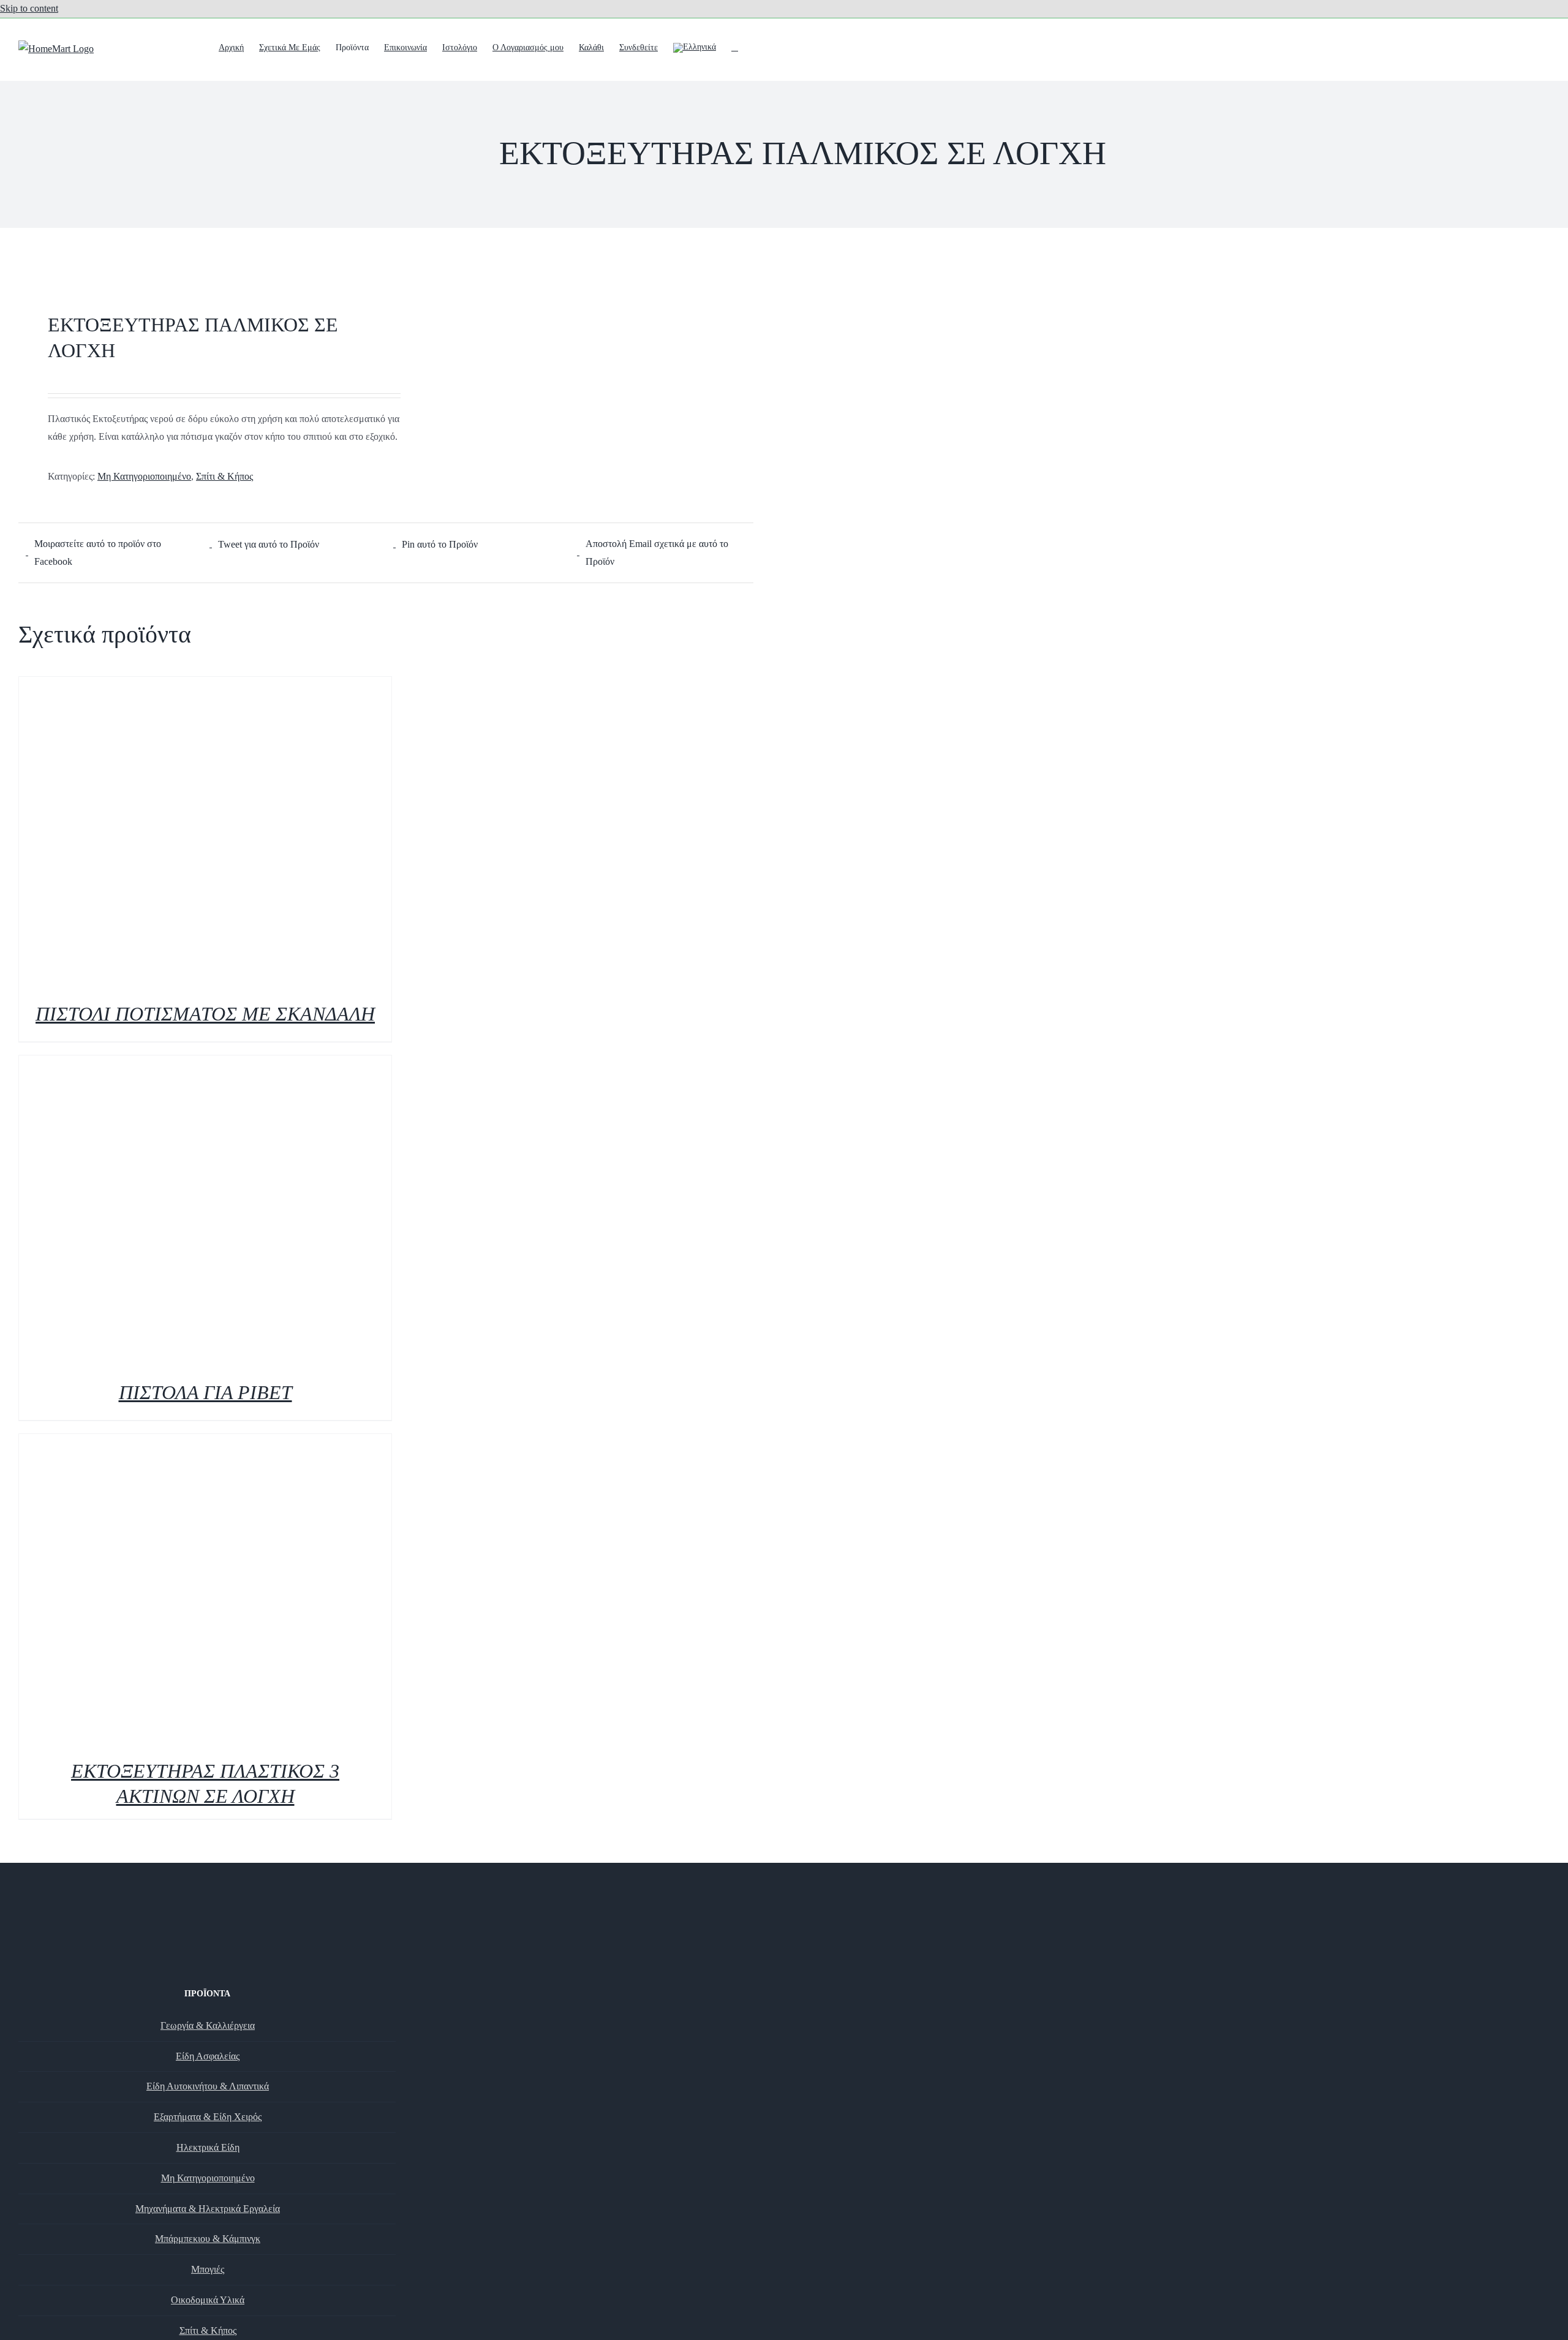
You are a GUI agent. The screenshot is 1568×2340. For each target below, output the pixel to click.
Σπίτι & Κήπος (224, 476)
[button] (735, 47)
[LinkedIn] (224, 1974)
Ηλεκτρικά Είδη (208, 2147)
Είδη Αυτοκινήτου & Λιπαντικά (208, 2086)
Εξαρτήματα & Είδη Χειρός (208, 2117)
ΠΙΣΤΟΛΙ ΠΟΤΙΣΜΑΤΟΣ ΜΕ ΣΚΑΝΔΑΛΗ (205, 1014)
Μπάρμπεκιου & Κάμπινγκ (208, 2239)
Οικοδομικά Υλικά (208, 2300)
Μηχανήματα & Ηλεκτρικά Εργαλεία (208, 2209)
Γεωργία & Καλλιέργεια (208, 2025)
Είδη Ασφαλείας (208, 2056)
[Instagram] (207, 1974)
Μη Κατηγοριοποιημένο (144, 476)
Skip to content (29, 8)
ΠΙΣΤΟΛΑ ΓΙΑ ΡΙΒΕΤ (205, 1392)
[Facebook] (190, 1974)
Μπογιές (208, 2269)
